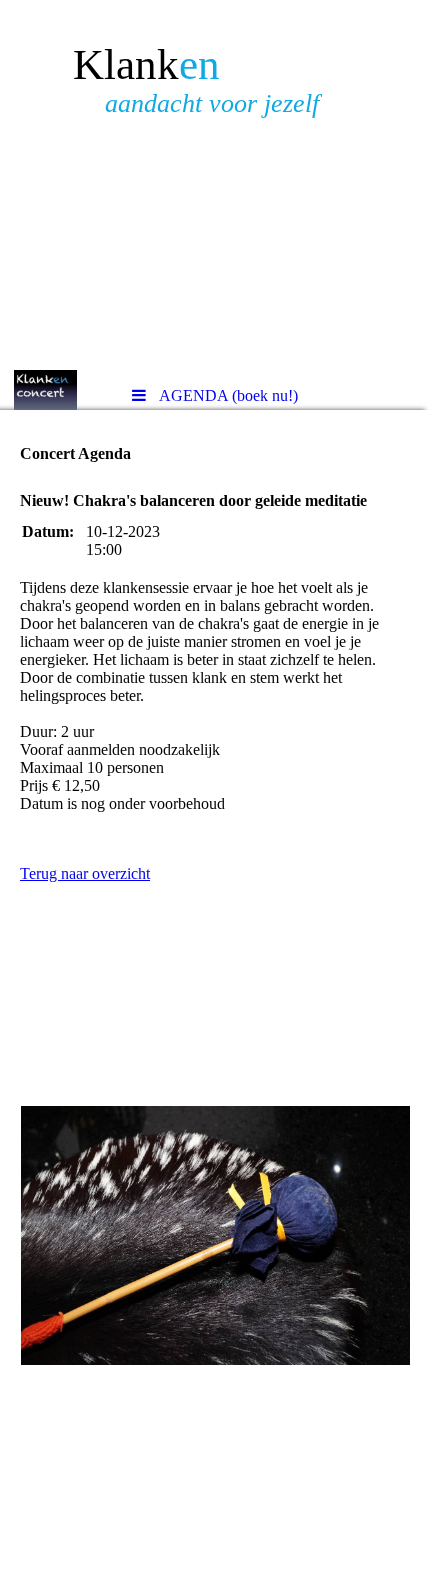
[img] (215, 185)
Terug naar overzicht (85, 873)
